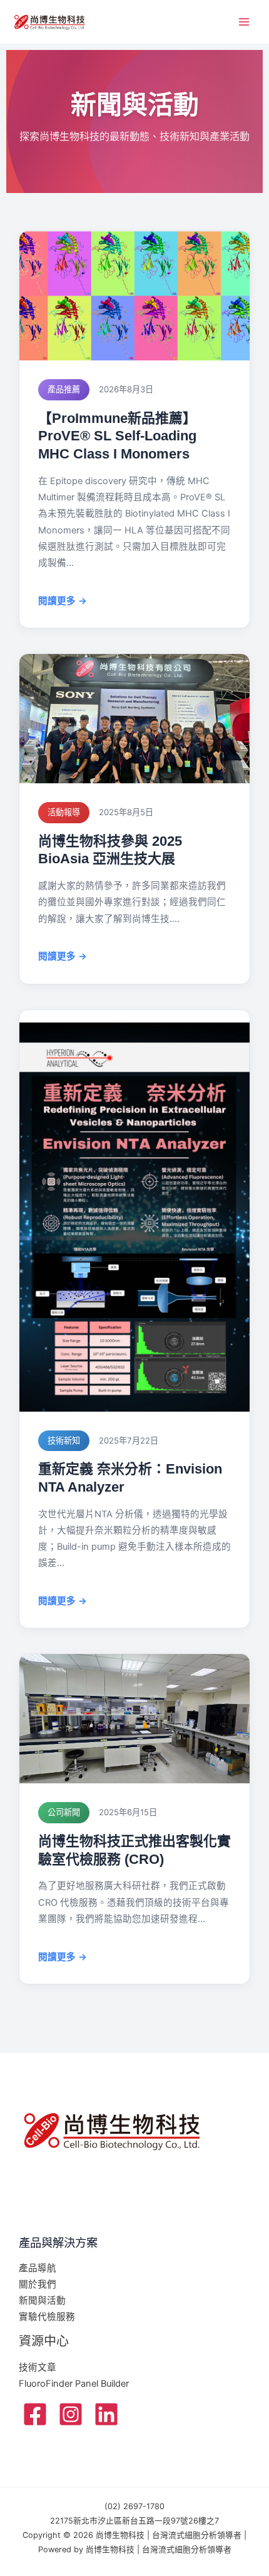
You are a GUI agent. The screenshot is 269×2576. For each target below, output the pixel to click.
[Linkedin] (106, 2414)
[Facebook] (35, 2414)
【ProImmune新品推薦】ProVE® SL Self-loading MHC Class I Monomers (117, 436)
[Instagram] (71, 2414)
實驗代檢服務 (47, 2317)
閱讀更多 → (63, 601)
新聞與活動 (42, 2301)
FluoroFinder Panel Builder (74, 2384)
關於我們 (38, 2284)
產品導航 (38, 2268)
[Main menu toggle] (244, 22)
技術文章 (38, 2367)
